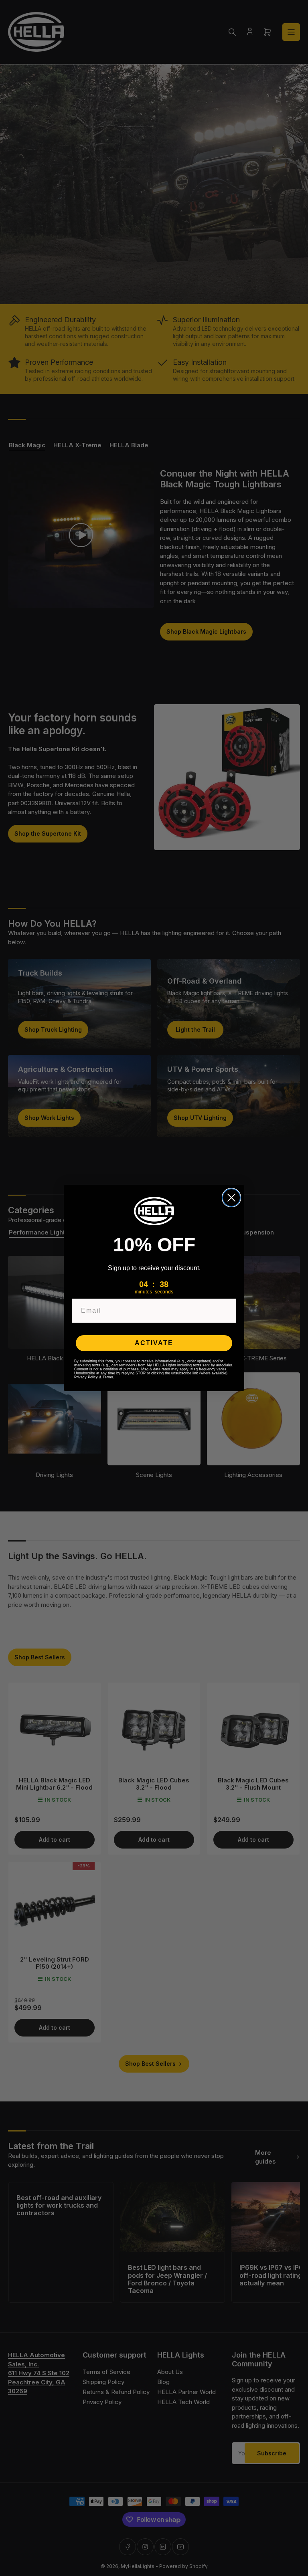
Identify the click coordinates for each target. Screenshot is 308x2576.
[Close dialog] (231, 1198)
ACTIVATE (154, 1343)
